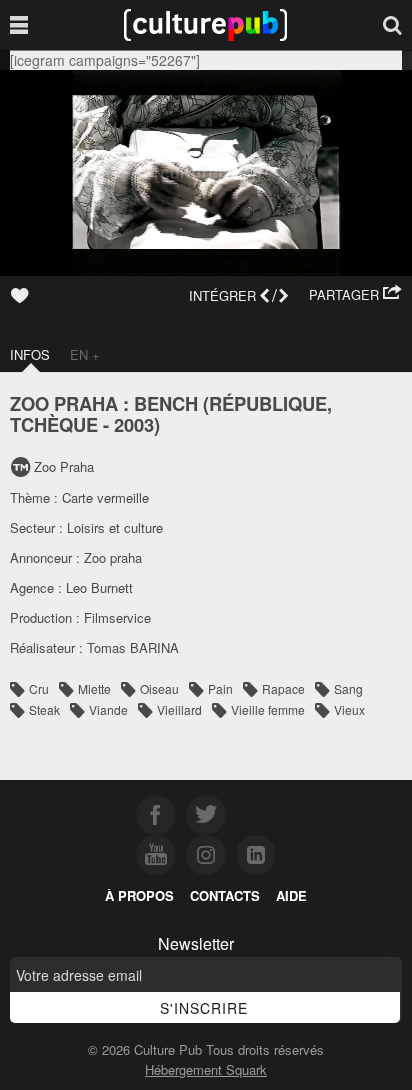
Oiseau (159, 688)
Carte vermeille (105, 497)
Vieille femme (268, 709)
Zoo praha (113, 557)
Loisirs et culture (115, 527)
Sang (348, 688)
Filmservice (117, 617)
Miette (94, 688)
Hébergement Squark (206, 1069)
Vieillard (179, 709)
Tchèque (54, 424)
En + (85, 354)
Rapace (283, 688)
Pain (220, 688)
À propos (139, 895)
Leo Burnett (99, 587)
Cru (39, 688)
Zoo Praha (64, 466)
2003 (134, 424)
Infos (30, 354)
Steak (44, 709)
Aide (291, 895)
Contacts (225, 895)
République (268, 403)
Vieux (349, 709)
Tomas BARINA (133, 647)
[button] (355, 295)
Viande (108, 709)
